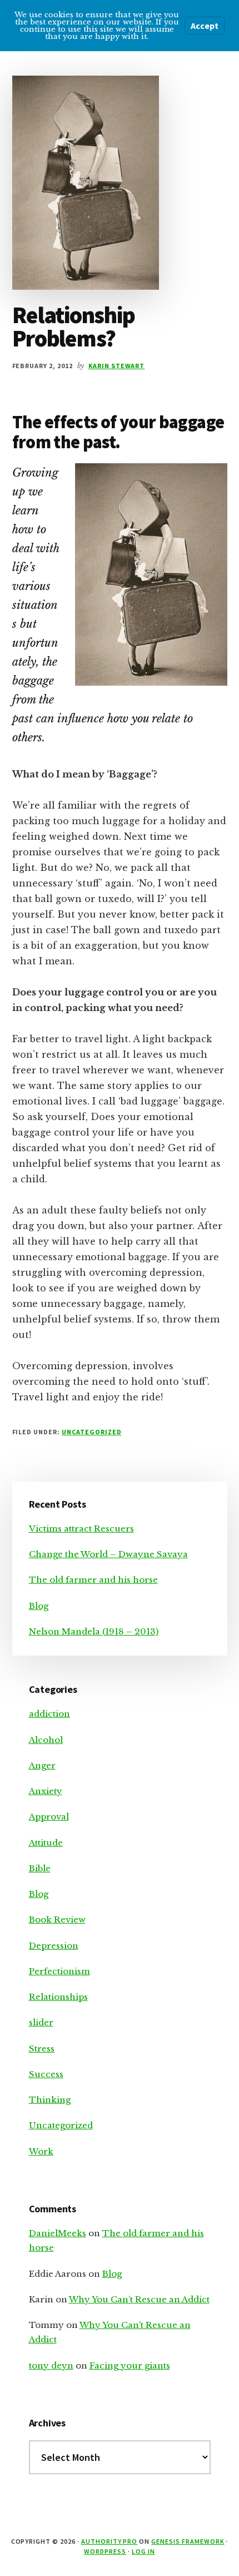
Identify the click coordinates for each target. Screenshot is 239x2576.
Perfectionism (59, 1971)
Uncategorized (91, 1432)
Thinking (50, 2100)
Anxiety (46, 1791)
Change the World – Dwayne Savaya (108, 1554)
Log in (143, 2551)
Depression (54, 1946)
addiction (49, 1714)
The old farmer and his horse (93, 1580)
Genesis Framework (188, 2541)
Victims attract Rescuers (81, 1529)
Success (46, 2074)
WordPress (105, 2551)
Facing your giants (130, 2366)
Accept (205, 26)
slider (41, 2022)
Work (41, 2151)
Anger (42, 1765)
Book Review (57, 1919)
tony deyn (51, 2366)
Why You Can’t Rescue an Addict (139, 2299)
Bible (40, 1868)
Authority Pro (109, 2541)
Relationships (58, 1997)
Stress (42, 2049)
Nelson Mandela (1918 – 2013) (94, 1631)
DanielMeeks (58, 2233)
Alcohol (46, 1740)
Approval (49, 1817)
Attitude (46, 1843)
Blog (39, 1606)
